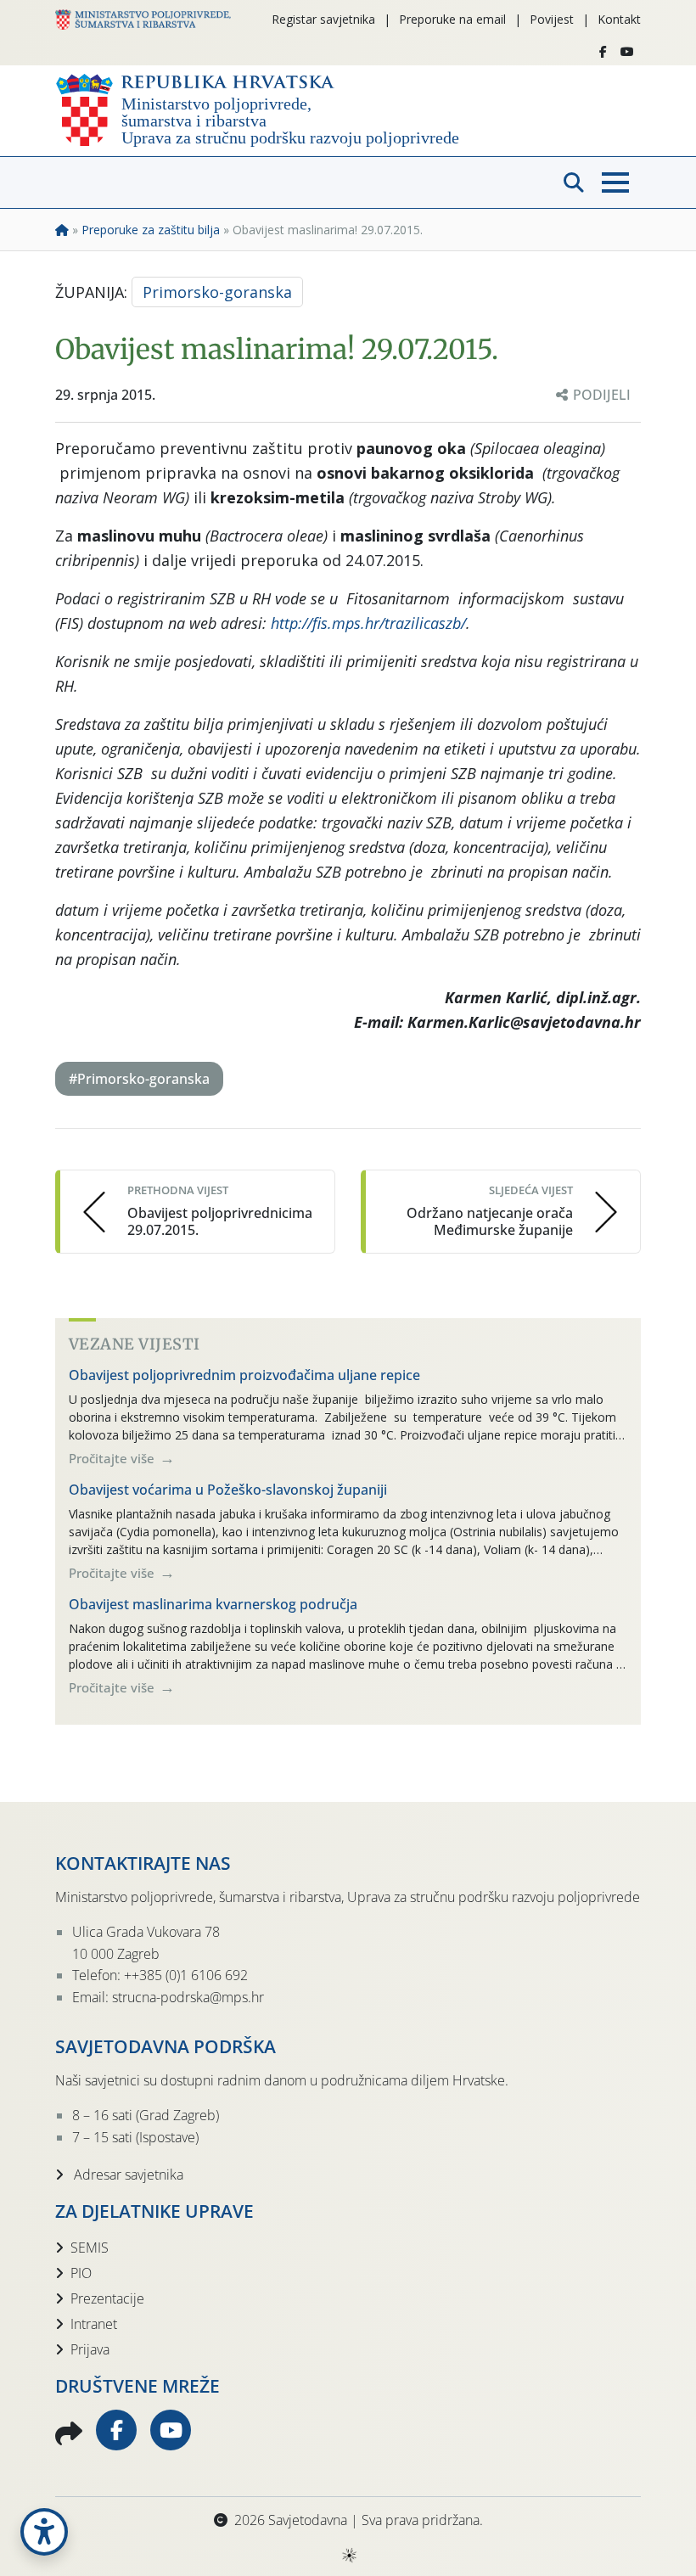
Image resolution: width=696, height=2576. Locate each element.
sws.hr (348, 2554)
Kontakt (619, 19)
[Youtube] (627, 52)
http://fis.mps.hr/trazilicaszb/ (368, 623)
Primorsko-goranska (217, 292)
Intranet (94, 2324)
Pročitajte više (113, 1458)
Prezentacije (107, 2298)
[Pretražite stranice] (574, 182)
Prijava (90, 2349)
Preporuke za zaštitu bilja (151, 230)
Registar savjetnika (323, 19)
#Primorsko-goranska (139, 1079)
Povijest (552, 19)
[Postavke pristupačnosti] (44, 2532)
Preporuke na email (452, 19)
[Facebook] (603, 52)
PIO (81, 2273)
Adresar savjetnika (127, 2175)
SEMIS (90, 2248)
